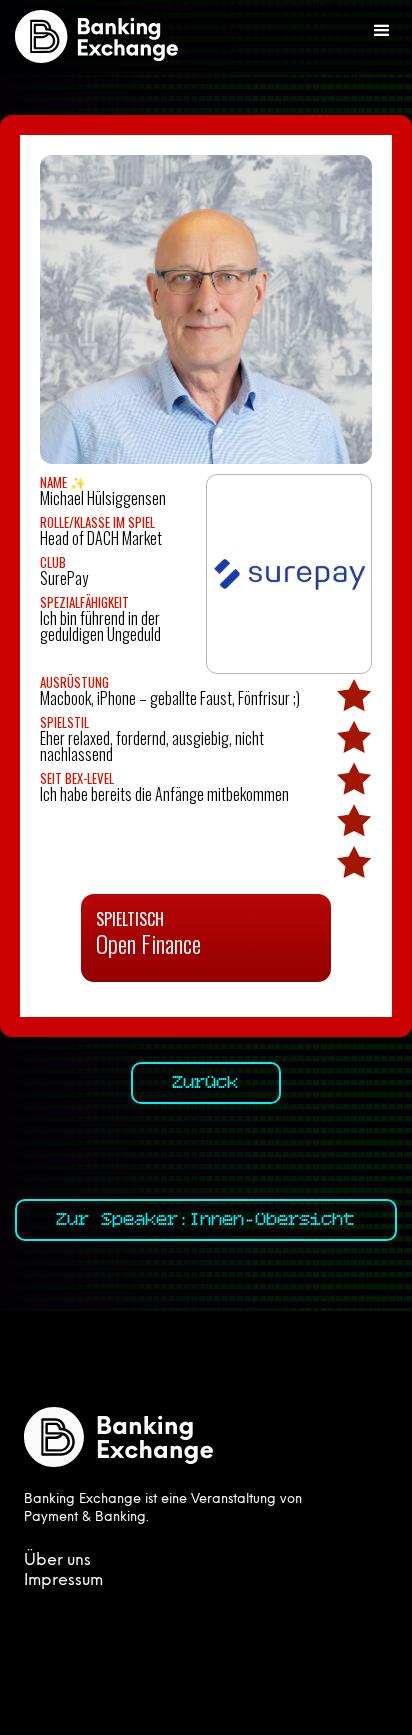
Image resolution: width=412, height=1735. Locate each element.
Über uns (57, 1561)
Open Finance (148, 943)
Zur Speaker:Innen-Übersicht (206, 1220)
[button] (382, 31)
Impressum (63, 1581)
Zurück (206, 1083)
